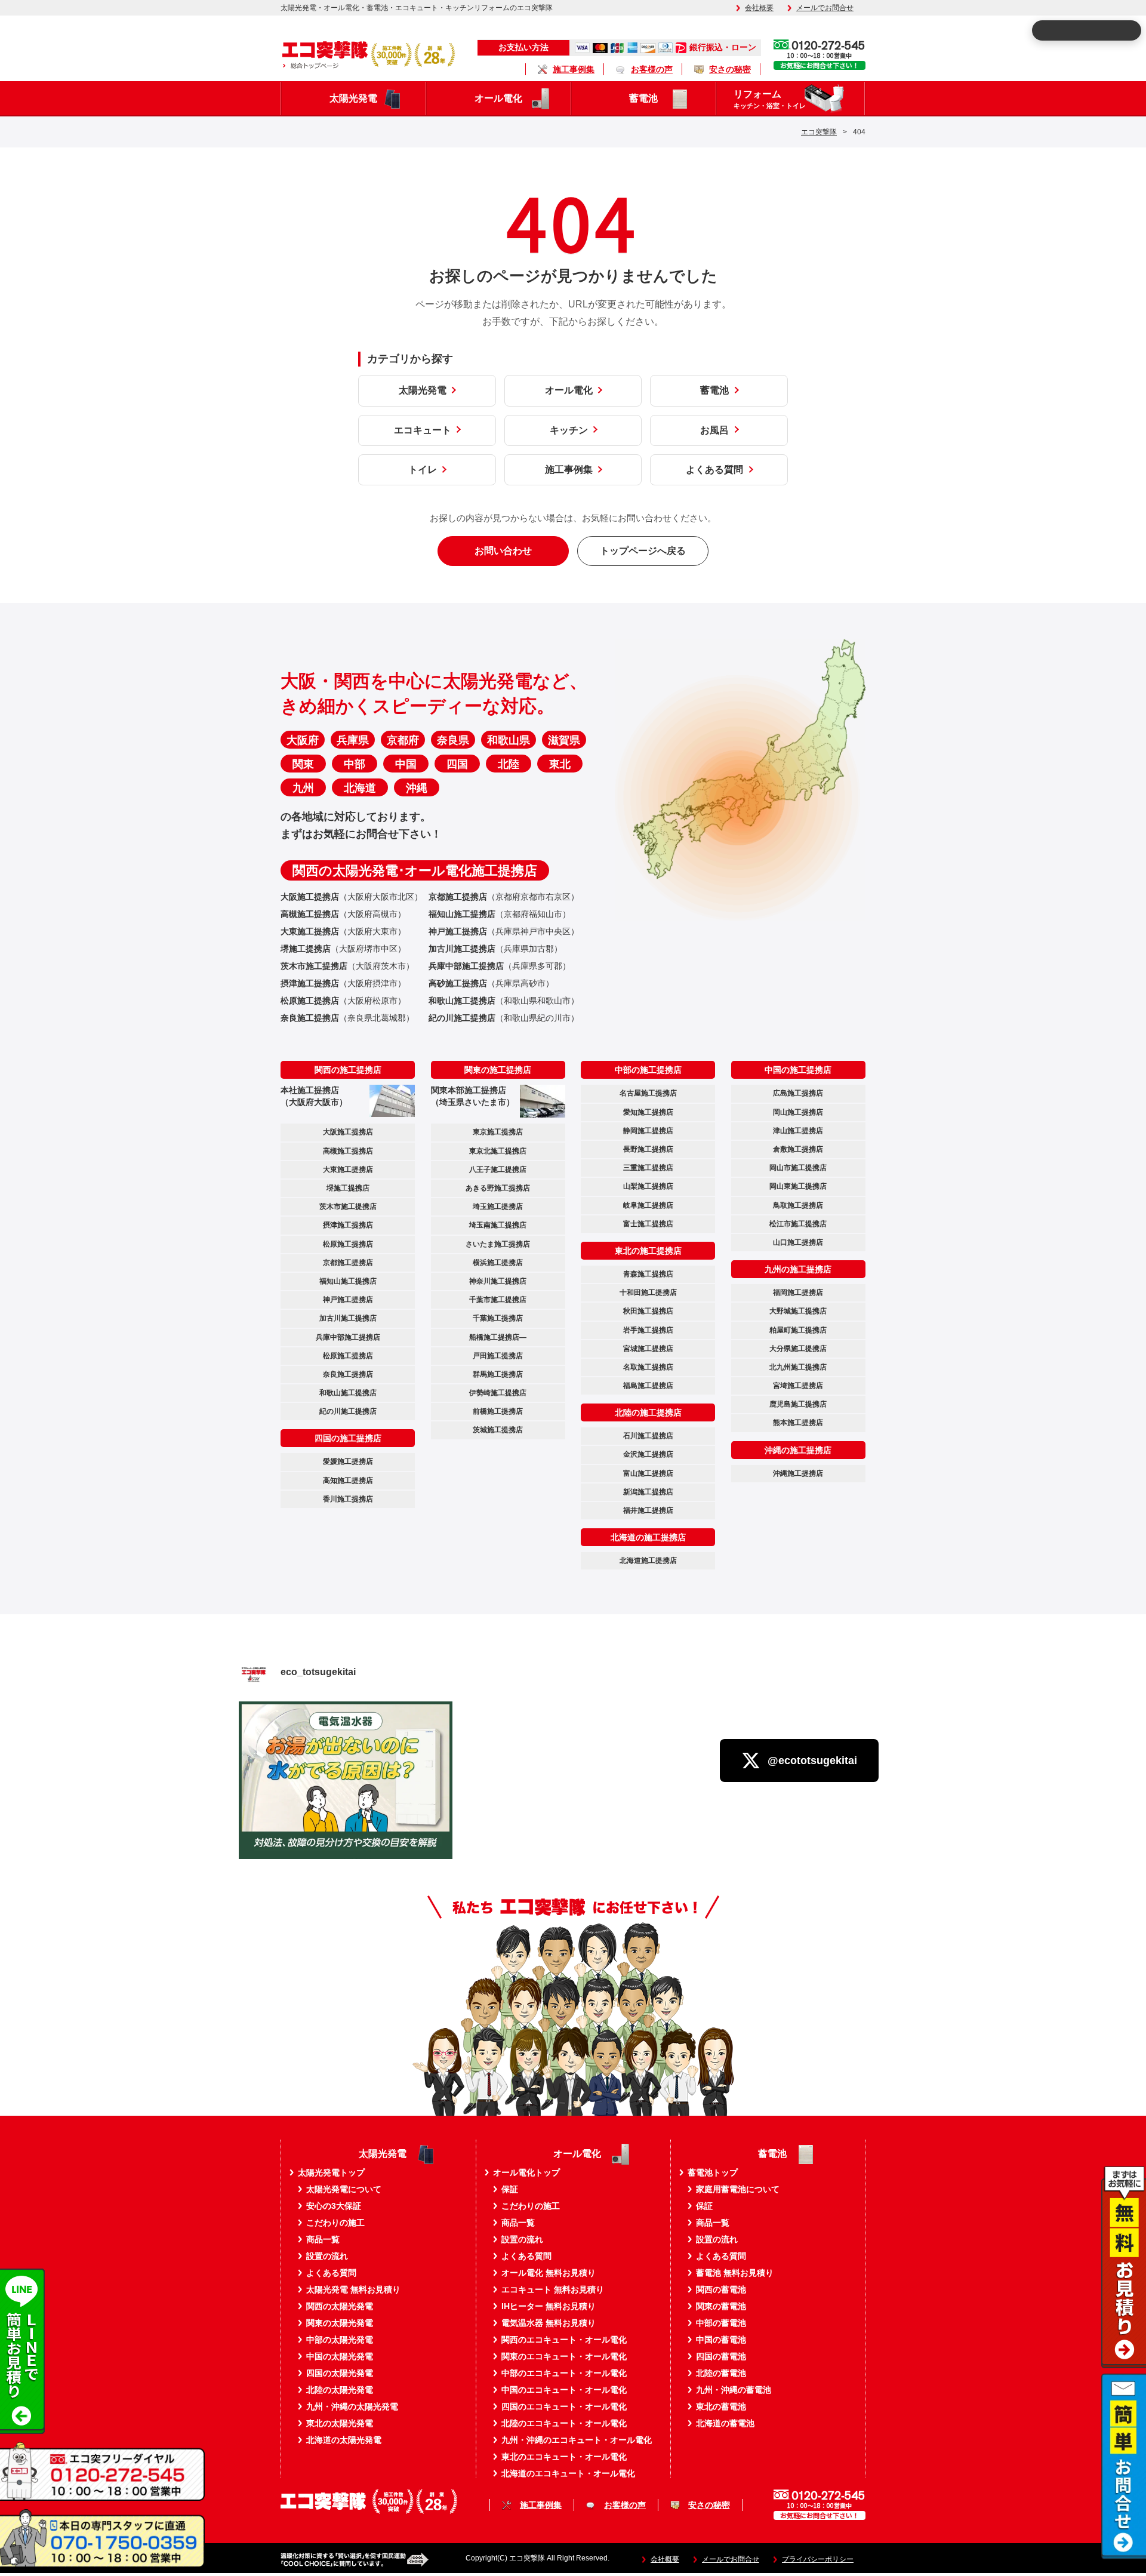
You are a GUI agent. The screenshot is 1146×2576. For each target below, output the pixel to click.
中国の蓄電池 (721, 2340)
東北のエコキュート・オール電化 (564, 2457)
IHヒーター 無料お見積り (549, 2306)
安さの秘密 (730, 69)
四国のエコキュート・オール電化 (564, 2406)
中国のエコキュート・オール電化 (564, 2390)
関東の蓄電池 (721, 2306)
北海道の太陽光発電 (344, 2440)
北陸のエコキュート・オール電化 (564, 2423)
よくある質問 (331, 2273)
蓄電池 (643, 98)
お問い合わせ (503, 551)
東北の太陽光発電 (340, 2423)
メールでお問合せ (825, 8)
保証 (510, 2189)
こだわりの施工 (335, 2223)
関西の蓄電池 (721, 2289)
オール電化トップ (526, 2172)
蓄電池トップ (713, 2172)
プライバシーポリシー (818, 2560)
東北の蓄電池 (721, 2406)
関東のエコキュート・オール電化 (564, 2356)
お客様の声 (652, 69)
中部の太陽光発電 (340, 2340)
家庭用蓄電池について (738, 2189)
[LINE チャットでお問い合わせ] (22, 2430)
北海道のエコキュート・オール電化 (568, 2473)
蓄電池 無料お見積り (735, 2273)
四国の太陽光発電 (340, 2373)
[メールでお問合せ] (1124, 2555)
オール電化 (498, 98)
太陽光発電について (344, 2189)
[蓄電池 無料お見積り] (1124, 2364)
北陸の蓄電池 (721, 2373)
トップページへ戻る (643, 551)
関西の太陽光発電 (340, 2306)
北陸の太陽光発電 (340, 2390)
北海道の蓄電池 (725, 2423)
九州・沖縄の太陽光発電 (352, 2406)
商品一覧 (323, 2239)
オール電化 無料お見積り (549, 2273)
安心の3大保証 (334, 2206)
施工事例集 (574, 69)
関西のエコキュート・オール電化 (564, 2340)
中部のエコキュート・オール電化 (564, 2373)
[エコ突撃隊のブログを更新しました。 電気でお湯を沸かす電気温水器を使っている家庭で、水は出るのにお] (346, 1808)
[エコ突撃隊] (368, 54)
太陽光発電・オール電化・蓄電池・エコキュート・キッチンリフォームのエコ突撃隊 (417, 8)
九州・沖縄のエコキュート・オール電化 (577, 2440)
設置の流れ (327, 2256)
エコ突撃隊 (819, 132)
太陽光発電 (353, 98)
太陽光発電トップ (331, 2172)
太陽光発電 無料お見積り (353, 2289)
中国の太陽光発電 (340, 2356)
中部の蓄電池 (721, 2323)
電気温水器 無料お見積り (549, 2323)
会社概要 (759, 8)
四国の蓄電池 (721, 2356)
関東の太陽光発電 (340, 2323)
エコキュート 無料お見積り (553, 2289)
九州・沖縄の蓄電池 (734, 2390)
